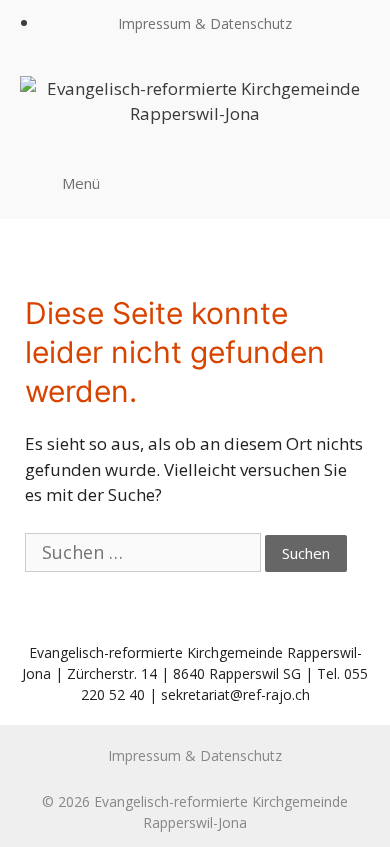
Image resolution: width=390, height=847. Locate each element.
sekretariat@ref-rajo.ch (235, 694)
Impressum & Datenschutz (205, 23)
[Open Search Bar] (348, 182)
